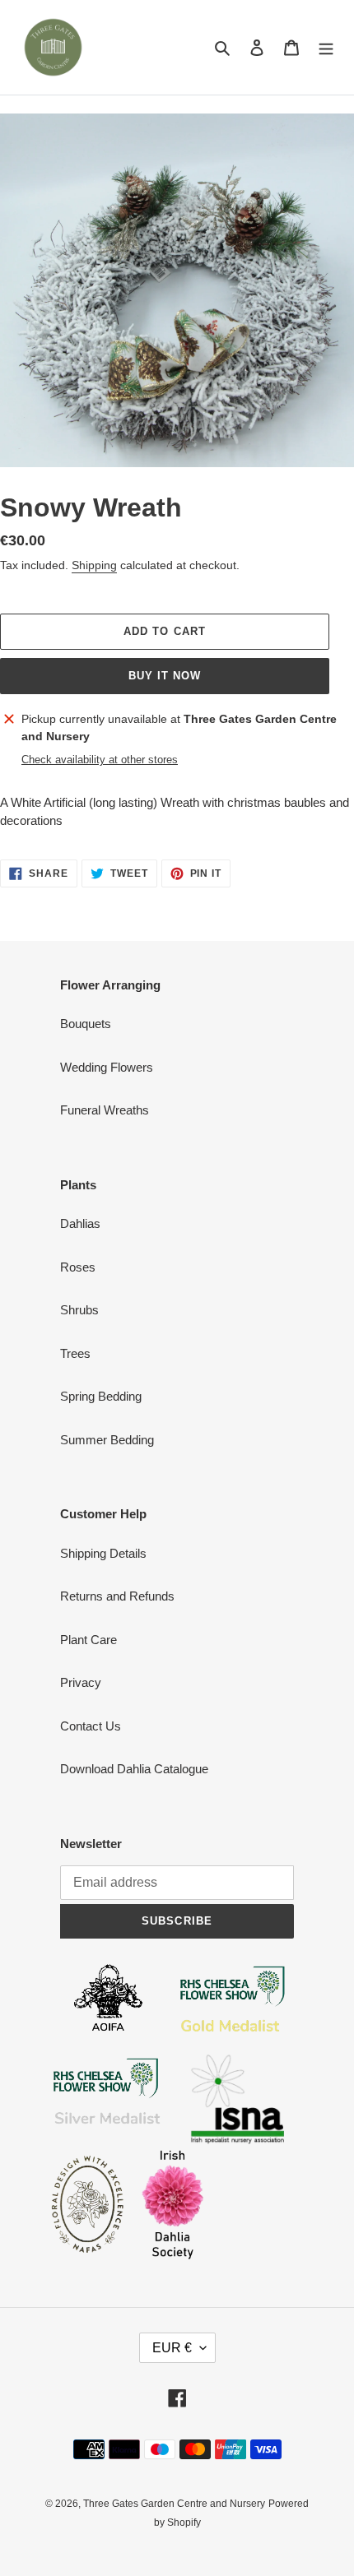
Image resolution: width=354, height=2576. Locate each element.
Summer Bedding (107, 1440)
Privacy (81, 1682)
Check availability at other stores (100, 760)
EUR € (172, 2348)
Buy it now (165, 676)
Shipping (94, 565)
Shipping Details (103, 1553)
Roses (78, 1267)
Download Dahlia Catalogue (134, 1769)
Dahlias (80, 1223)
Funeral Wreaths (105, 1110)
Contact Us (91, 1726)
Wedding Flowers (107, 1067)
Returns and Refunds (117, 1596)
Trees (75, 1353)
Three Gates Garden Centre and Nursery (174, 2504)
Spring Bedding (101, 1396)
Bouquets (86, 1024)
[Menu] (326, 47)
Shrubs (79, 1310)
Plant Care (88, 1640)
